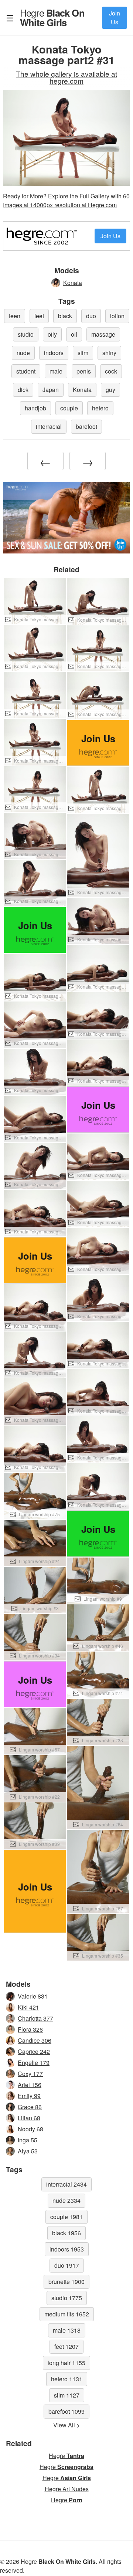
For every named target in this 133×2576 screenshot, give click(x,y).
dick (23, 390)
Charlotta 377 (35, 2018)
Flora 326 (30, 2029)
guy (110, 390)
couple (69, 408)
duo (91, 316)
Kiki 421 (28, 2007)
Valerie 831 (33, 1996)
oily (52, 334)
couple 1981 (66, 2217)
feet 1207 (66, 2346)
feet (39, 316)
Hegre (52, 17)
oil (74, 334)
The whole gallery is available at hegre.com (66, 77)
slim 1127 (67, 2395)
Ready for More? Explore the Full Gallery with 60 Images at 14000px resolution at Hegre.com (66, 200)
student (26, 371)
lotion (117, 316)
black (65, 316)
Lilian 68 (29, 2118)
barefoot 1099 (66, 2411)
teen (15, 316)
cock (111, 371)
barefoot (86, 426)
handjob (35, 408)
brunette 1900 (66, 2282)
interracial (49, 426)
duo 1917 (67, 2265)
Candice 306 (35, 2040)
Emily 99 (29, 2096)
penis (84, 371)
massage (103, 334)
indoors (54, 353)
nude (23, 353)
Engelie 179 (34, 2063)
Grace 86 (30, 2107)
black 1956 (66, 2233)
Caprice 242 (34, 2051)
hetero (100, 408)
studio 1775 (67, 2298)
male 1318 (67, 2330)
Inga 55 (28, 2140)
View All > (66, 2425)
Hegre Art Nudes (67, 2489)
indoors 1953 (67, 2249)
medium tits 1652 (67, 2314)
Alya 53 (28, 2151)
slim (83, 353)
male (56, 371)
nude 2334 (66, 2200)
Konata (73, 283)
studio (26, 334)
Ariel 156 (30, 2085)
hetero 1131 (67, 2379)
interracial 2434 (66, 2184)
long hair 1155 (66, 2363)
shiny (109, 353)
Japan (51, 390)
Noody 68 (30, 2129)
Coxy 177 (30, 2074)
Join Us (115, 18)
